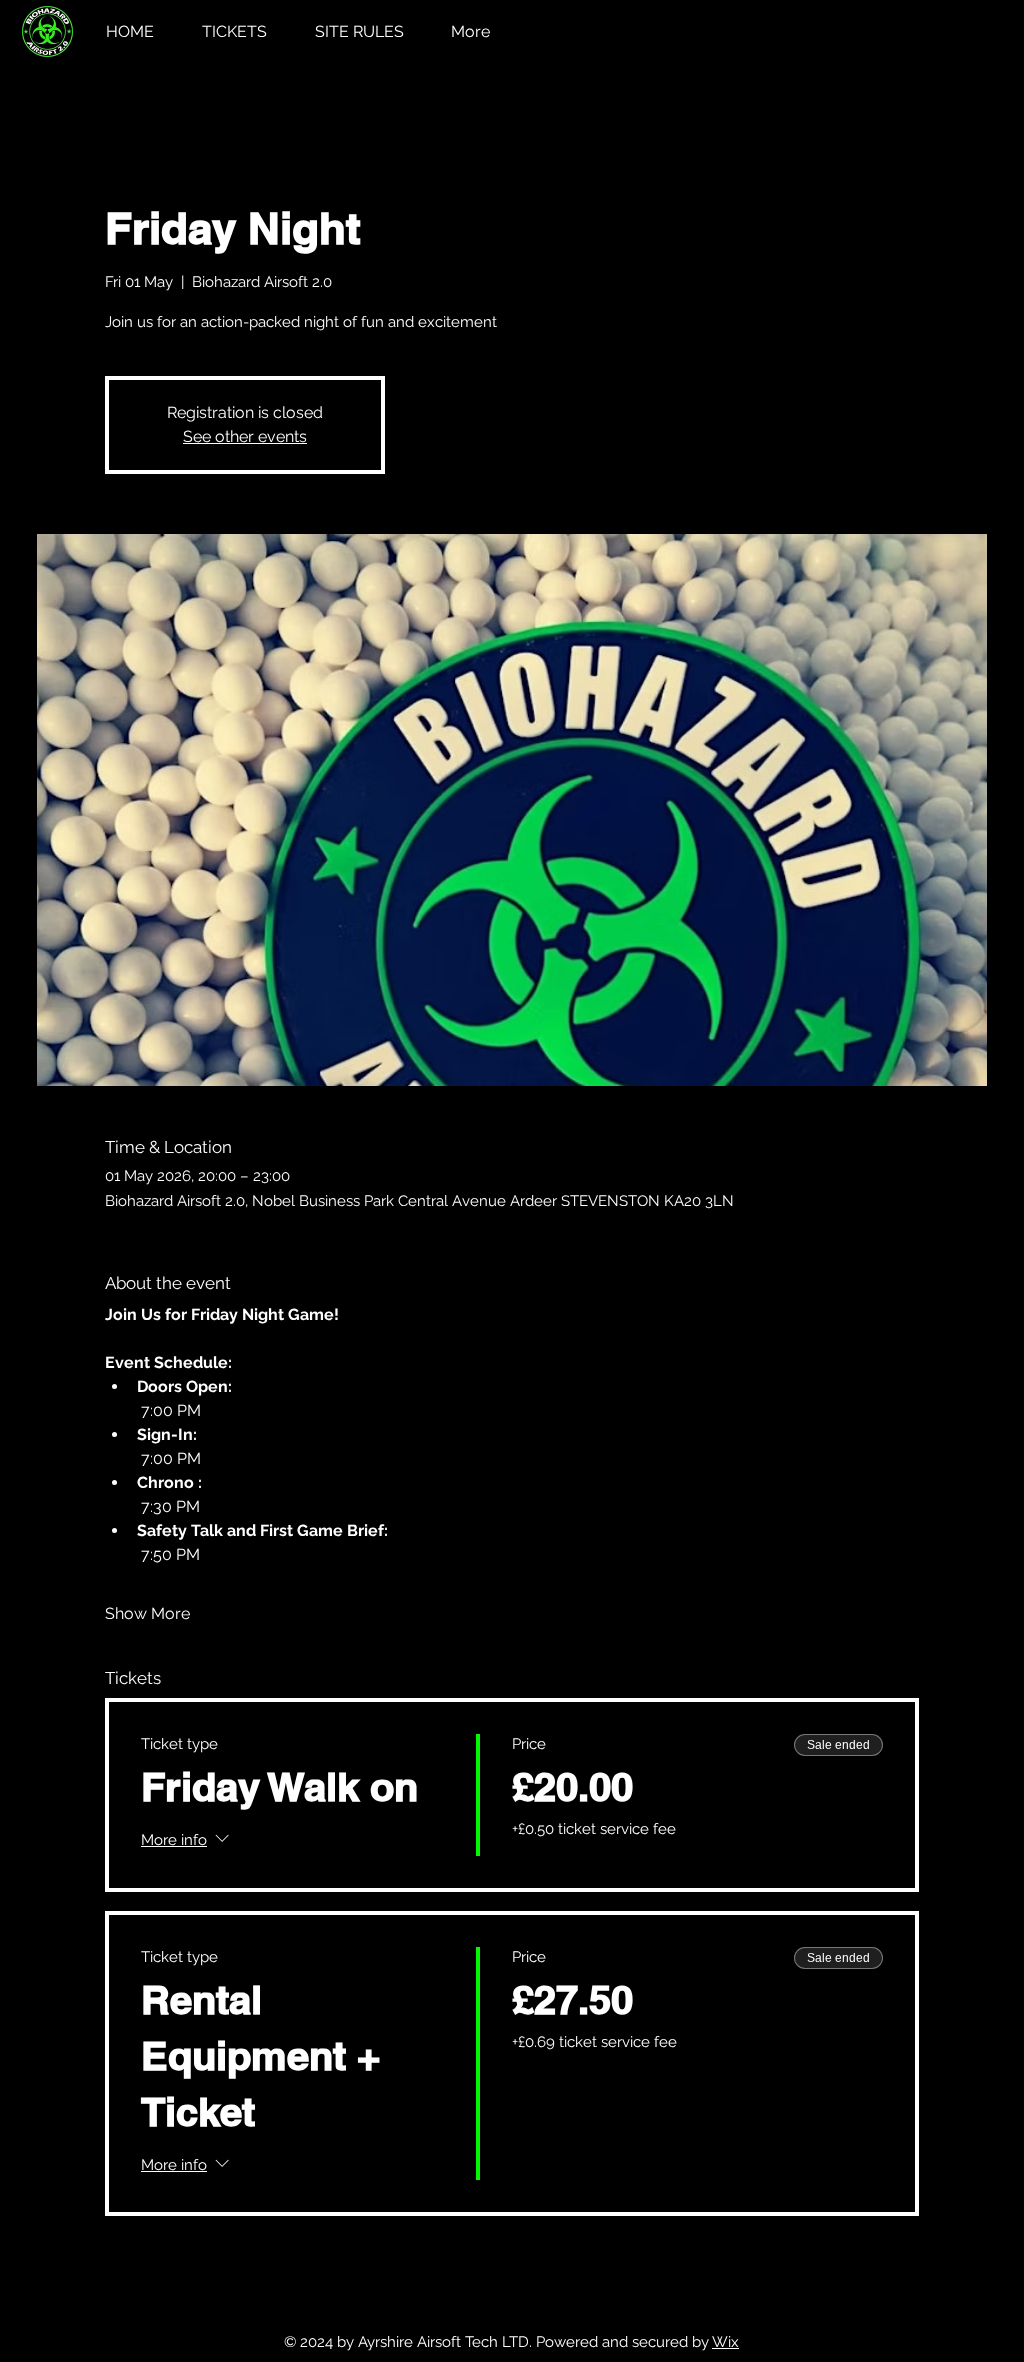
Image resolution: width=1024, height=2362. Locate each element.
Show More (147, 1613)
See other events (245, 436)
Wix (725, 2342)
